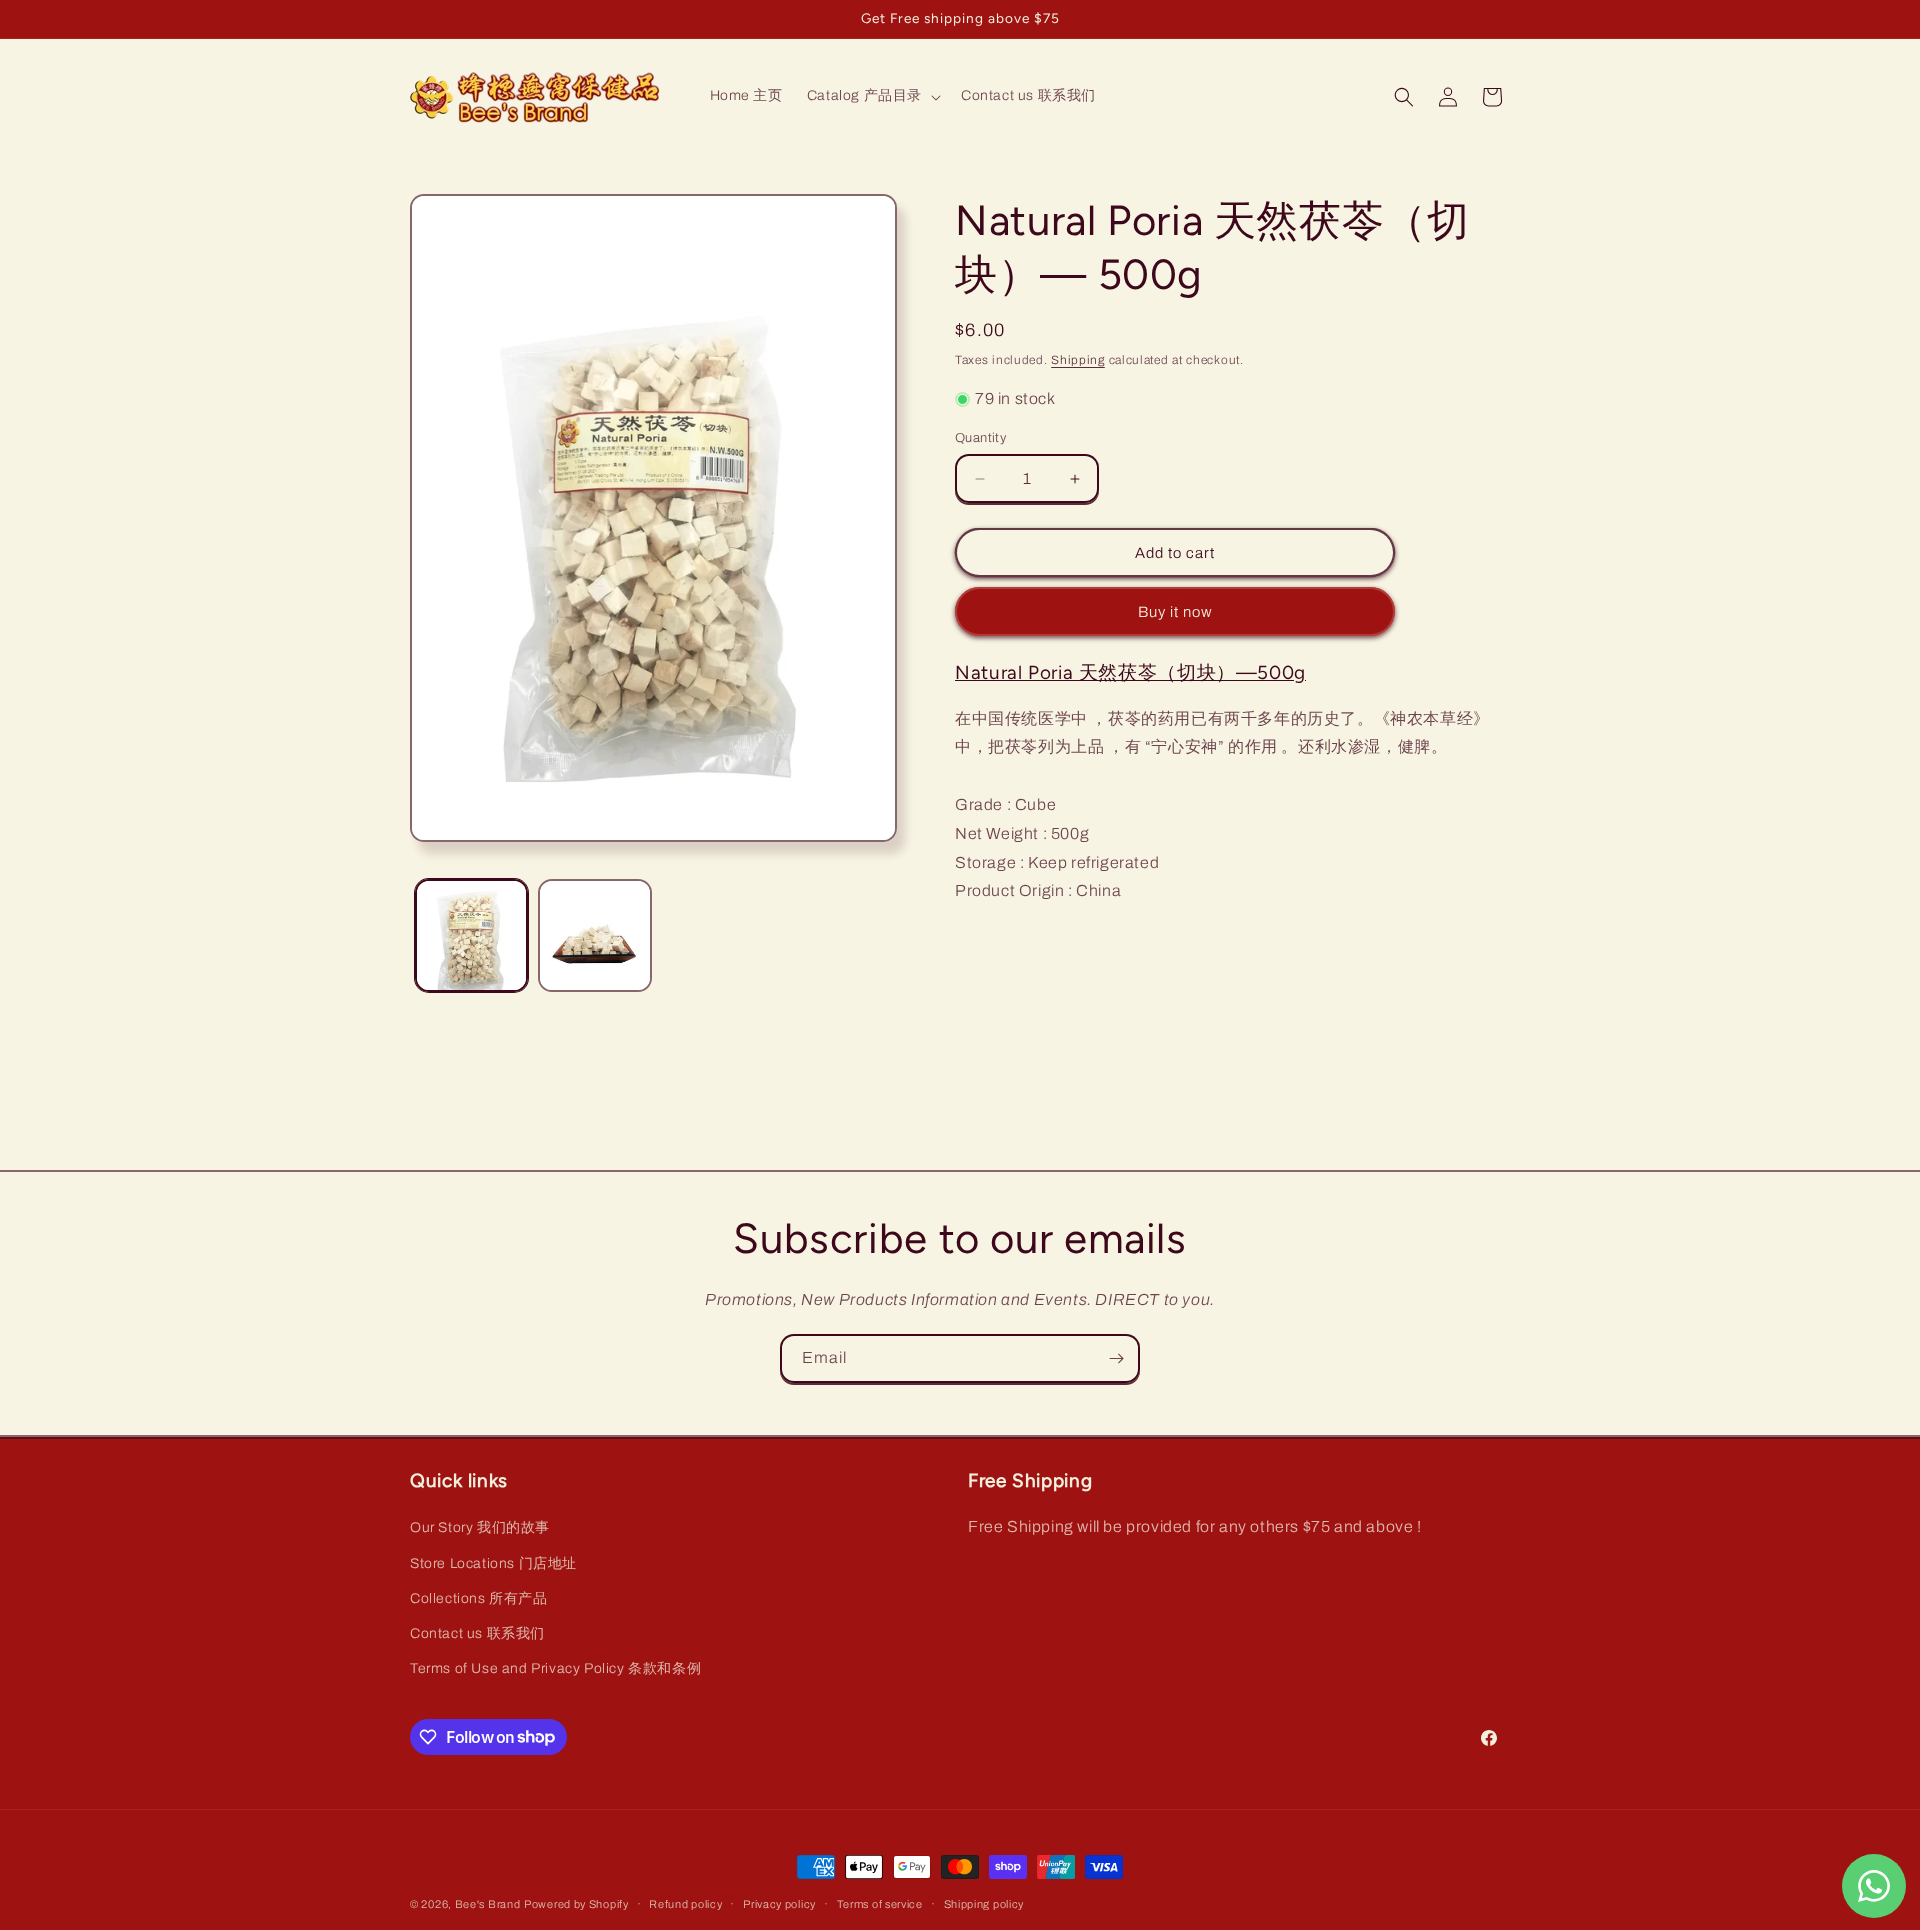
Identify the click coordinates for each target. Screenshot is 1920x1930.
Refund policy (685, 1903)
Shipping (1078, 360)
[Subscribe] (1116, 1358)
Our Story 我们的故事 (480, 1528)
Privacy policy (779, 1903)
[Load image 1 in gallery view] (471, 935)
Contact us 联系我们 (477, 1633)
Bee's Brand (488, 1904)
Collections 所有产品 (479, 1598)
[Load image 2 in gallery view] (594, 935)
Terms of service (880, 1903)
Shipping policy (984, 1903)
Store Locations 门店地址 (493, 1563)
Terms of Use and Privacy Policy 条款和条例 (555, 1668)
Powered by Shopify (576, 1904)
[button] (872, 96)
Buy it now (1175, 612)
